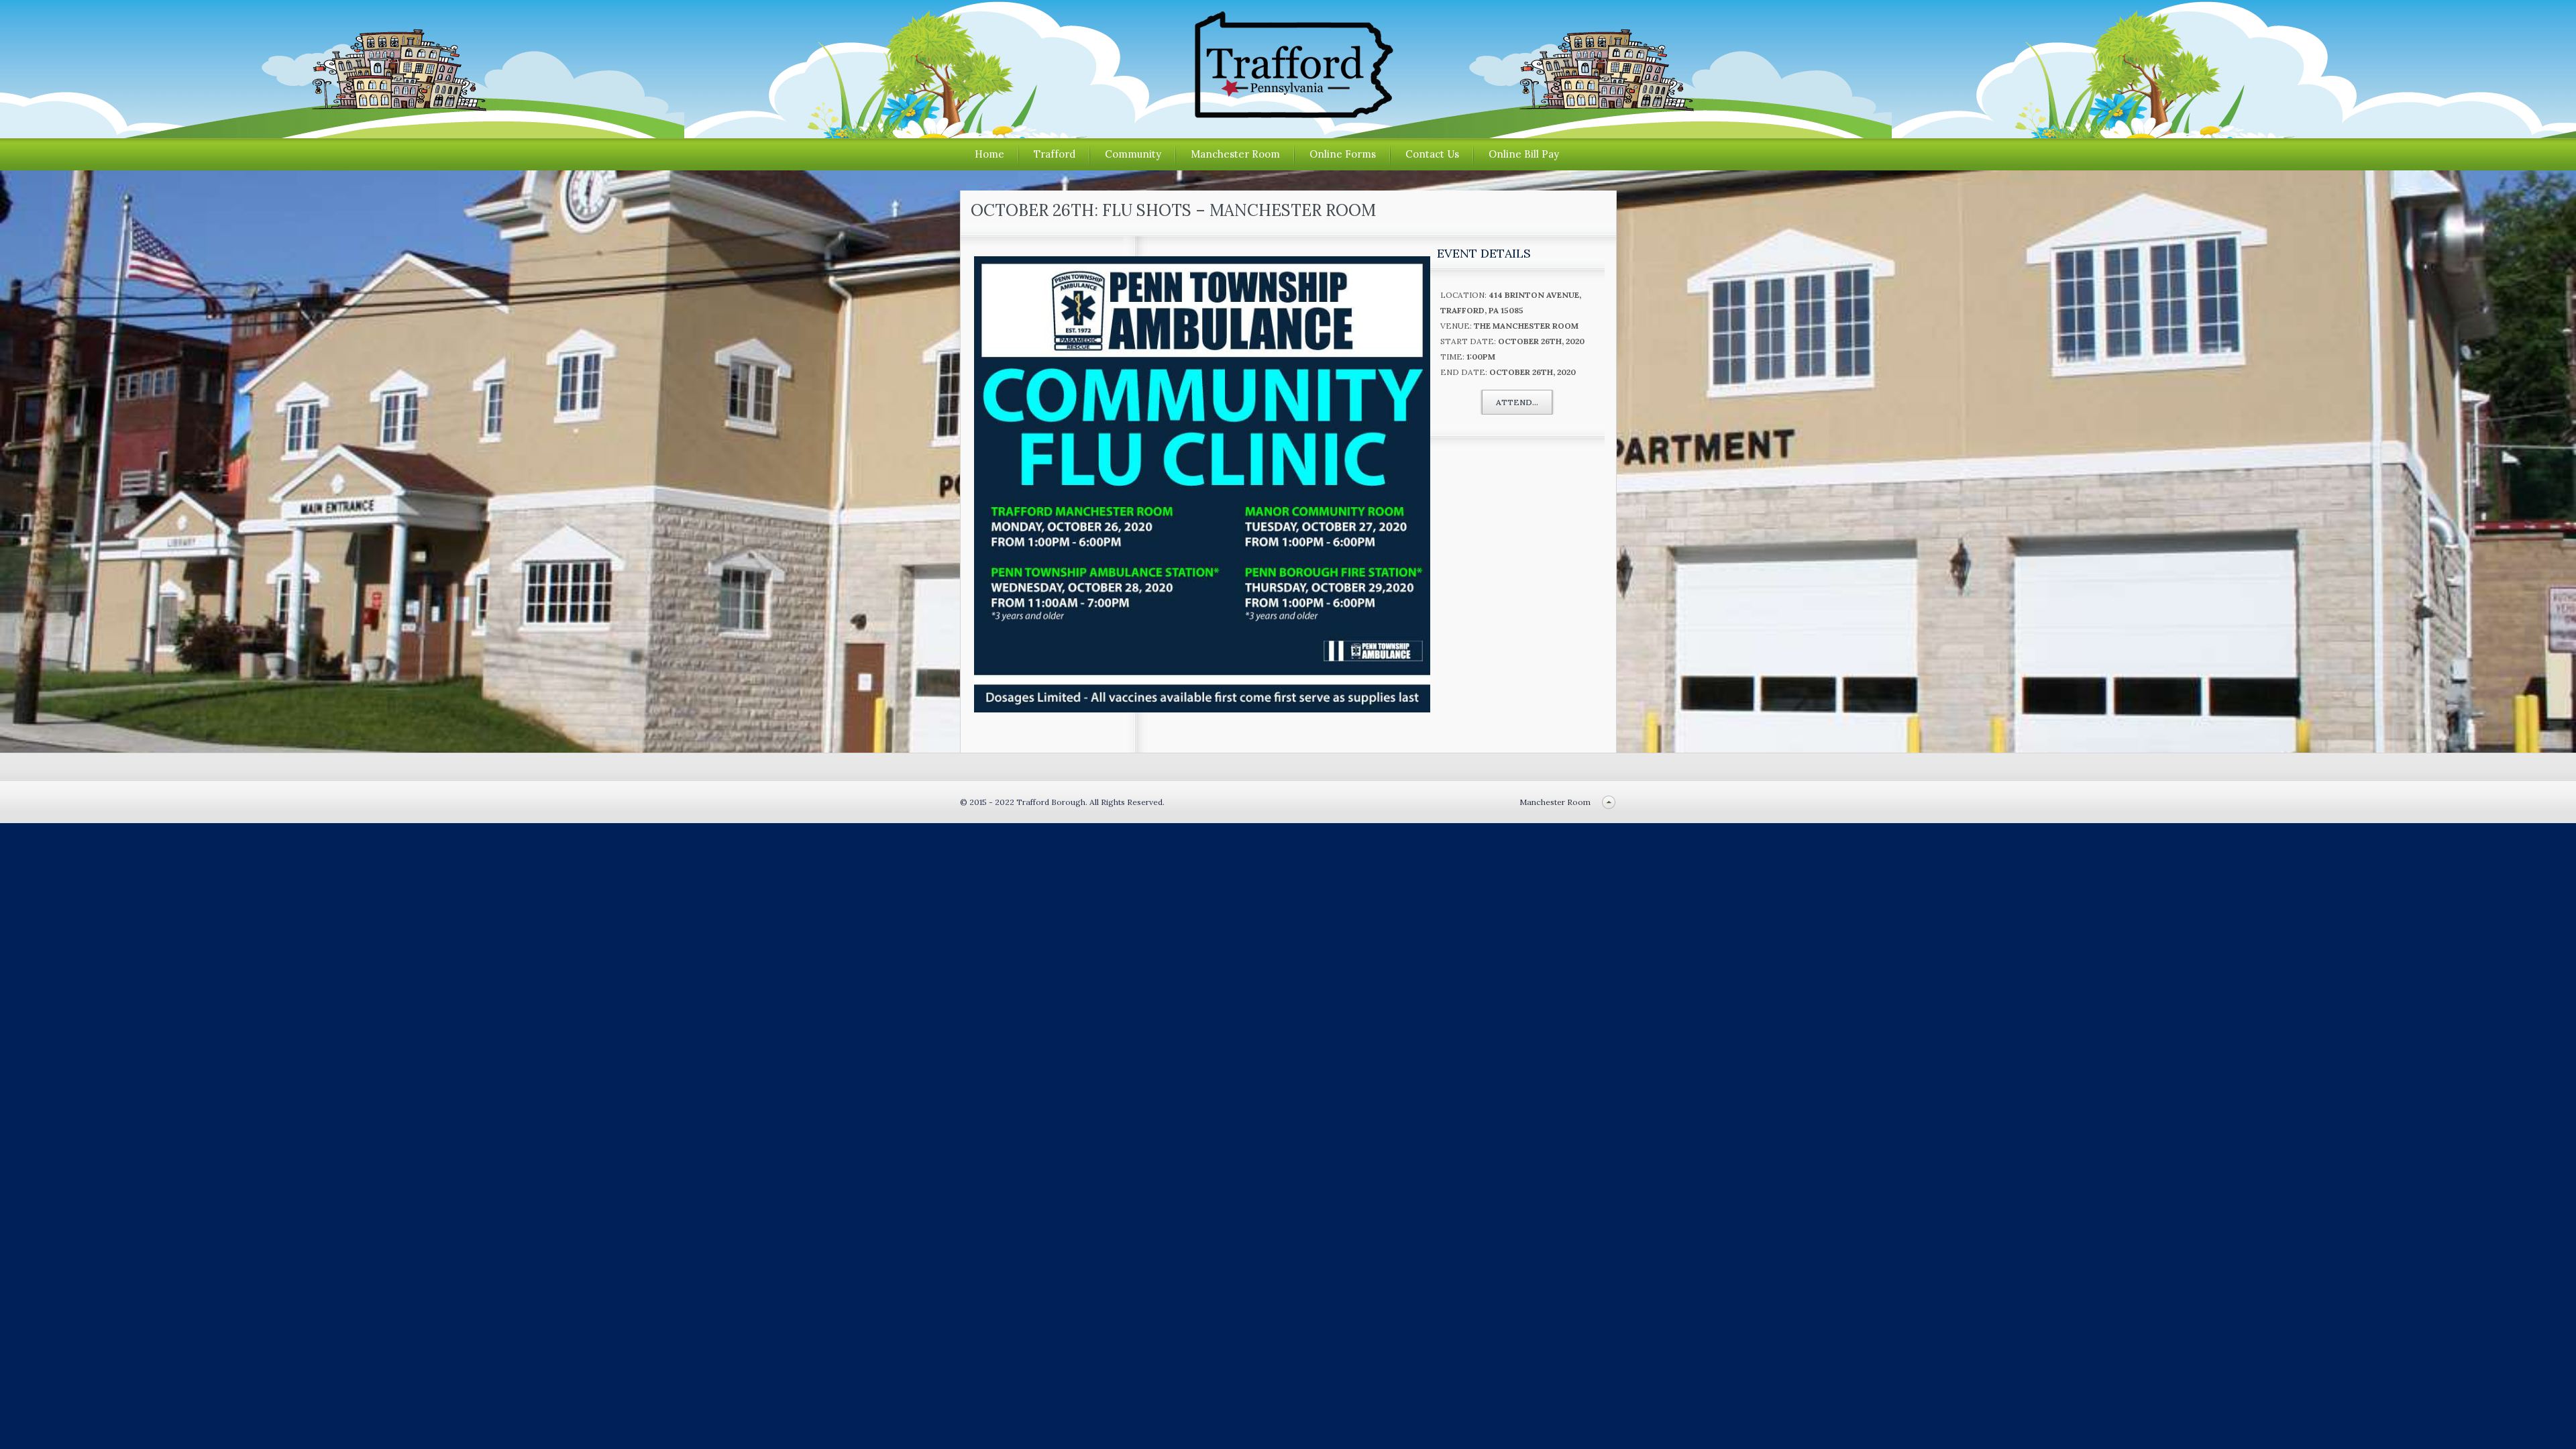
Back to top (1609, 802)
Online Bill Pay (1524, 154)
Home (989, 154)
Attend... (1517, 402)
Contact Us (1432, 154)
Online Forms (1343, 154)
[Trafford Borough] (1288, 113)
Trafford (1055, 154)
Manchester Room (1235, 154)
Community (1133, 154)
